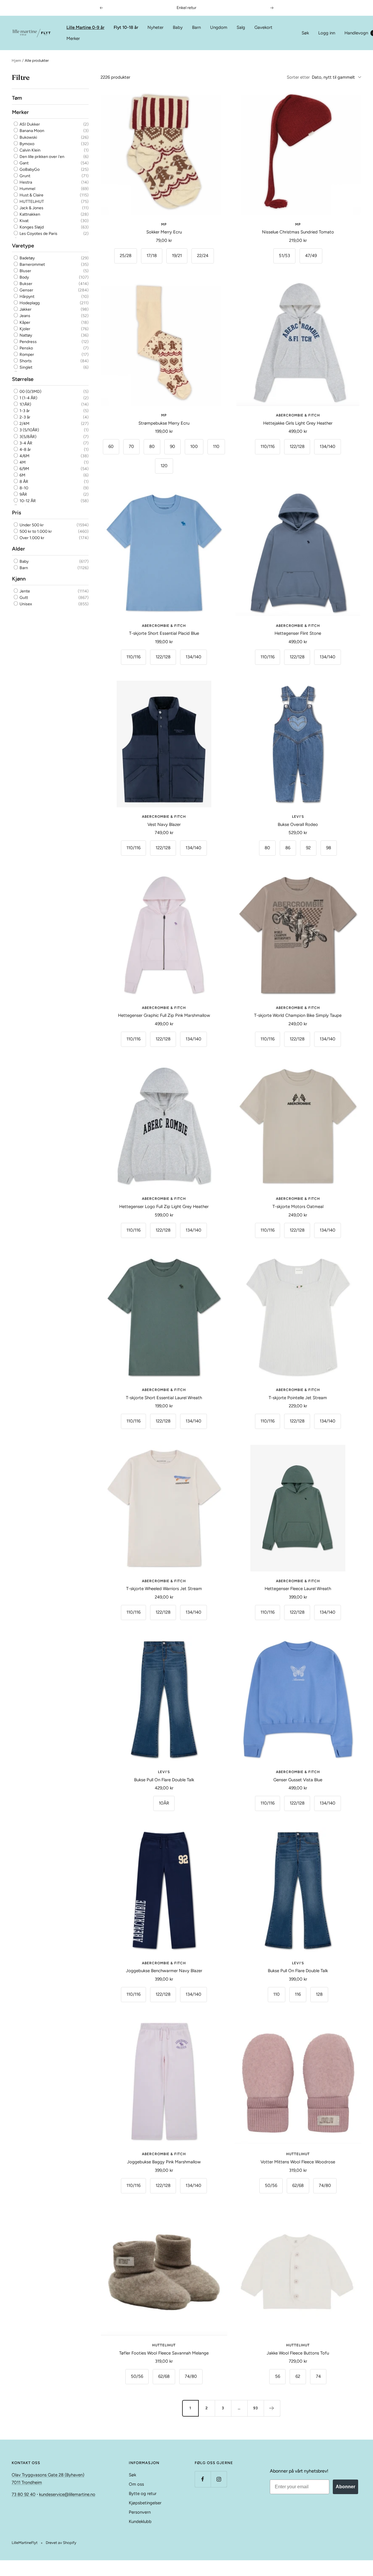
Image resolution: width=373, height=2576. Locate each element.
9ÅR (23, 494)
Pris (16, 513)
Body (24, 277)
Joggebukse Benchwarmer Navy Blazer (164, 1971)
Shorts (25, 361)
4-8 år (25, 449)
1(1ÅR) (25, 404)
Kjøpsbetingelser (145, 2503)
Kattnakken (29, 214)
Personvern (140, 2512)
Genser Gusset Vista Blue (298, 1780)
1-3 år (24, 411)
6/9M (24, 469)
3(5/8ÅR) (28, 436)
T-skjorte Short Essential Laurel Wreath (164, 1398)
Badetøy (27, 258)
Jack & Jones (31, 208)
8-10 (23, 488)
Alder (19, 549)
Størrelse (23, 379)
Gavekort (263, 27)
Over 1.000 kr (31, 538)
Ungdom (219, 27)
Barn (196, 27)
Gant (24, 163)
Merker (73, 38)
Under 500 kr (31, 525)
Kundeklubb (140, 2522)
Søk (305, 33)
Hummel (27, 189)
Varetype (23, 245)
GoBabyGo (29, 169)
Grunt (24, 176)
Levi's (298, 817)
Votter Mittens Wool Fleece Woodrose (298, 2162)
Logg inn (327, 33)
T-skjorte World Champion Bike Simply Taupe (298, 1015)
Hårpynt (27, 297)
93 (256, 2408)
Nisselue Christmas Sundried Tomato (298, 232)
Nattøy (25, 335)
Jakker (25, 309)
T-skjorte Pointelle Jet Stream (298, 1398)
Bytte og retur (143, 2494)
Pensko (26, 348)
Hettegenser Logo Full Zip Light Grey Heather (164, 1207)
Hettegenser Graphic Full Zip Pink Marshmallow (164, 1015)
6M (22, 475)
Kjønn (19, 578)
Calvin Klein (30, 150)
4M (22, 462)
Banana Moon (31, 131)
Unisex (25, 604)
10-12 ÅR (27, 501)
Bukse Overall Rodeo (298, 824)
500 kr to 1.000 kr (35, 531)
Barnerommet (32, 264)
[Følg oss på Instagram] (219, 2479)
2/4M (24, 424)
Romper (26, 355)
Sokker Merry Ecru (164, 232)
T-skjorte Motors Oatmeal (298, 1207)
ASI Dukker (29, 124)
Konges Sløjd (31, 227)
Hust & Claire (31, 195)
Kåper (24, 322)
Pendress (28, 341)
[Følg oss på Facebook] (203, 2479)
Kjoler (24, 329)
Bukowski (28, 137)
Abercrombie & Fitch (298, 415)
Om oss (136, 2484)
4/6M (24, 456)
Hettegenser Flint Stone (298, 633)
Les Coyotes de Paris (38, 234)
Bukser (25, 284)
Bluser (25, 271)
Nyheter (155, 27)
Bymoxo (27, 144)
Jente (24, 591)
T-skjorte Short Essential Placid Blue (164, 633)
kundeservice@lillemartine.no (67, 2494)
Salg (241, 27)
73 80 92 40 (24, 2494)
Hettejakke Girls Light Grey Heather (298, 423)
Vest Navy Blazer (164, 824)
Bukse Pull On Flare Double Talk (164, 1780)
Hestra (25, 182)
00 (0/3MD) (30, 392)
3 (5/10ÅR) (29, 430)
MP (164, 224)
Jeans (24, 316)
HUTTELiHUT (31, 202)
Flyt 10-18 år (126, 27)
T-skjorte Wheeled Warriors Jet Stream (164, 1589)
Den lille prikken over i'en (42, 157)
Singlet (25, 367)
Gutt (23, 598)
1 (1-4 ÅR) (28, 398)
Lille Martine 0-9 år (85, 27)
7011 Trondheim (27, 2482)
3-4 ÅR (25, 443)
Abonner (345, 2487)
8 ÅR (23, 482)
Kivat (24, 221)
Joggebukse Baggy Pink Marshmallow (164, 2162)
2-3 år (24, 417)
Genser (26, 290)
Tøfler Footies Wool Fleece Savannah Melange (164, 2353)
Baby (178, 27)
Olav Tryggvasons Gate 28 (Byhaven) (48, 2475)
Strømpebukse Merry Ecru (164, 423)
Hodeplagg (29, 303)
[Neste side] (272, 2408)
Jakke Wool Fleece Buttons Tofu (298, 2353)
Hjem (16, 60)
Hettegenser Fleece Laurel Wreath (298, 1589)
